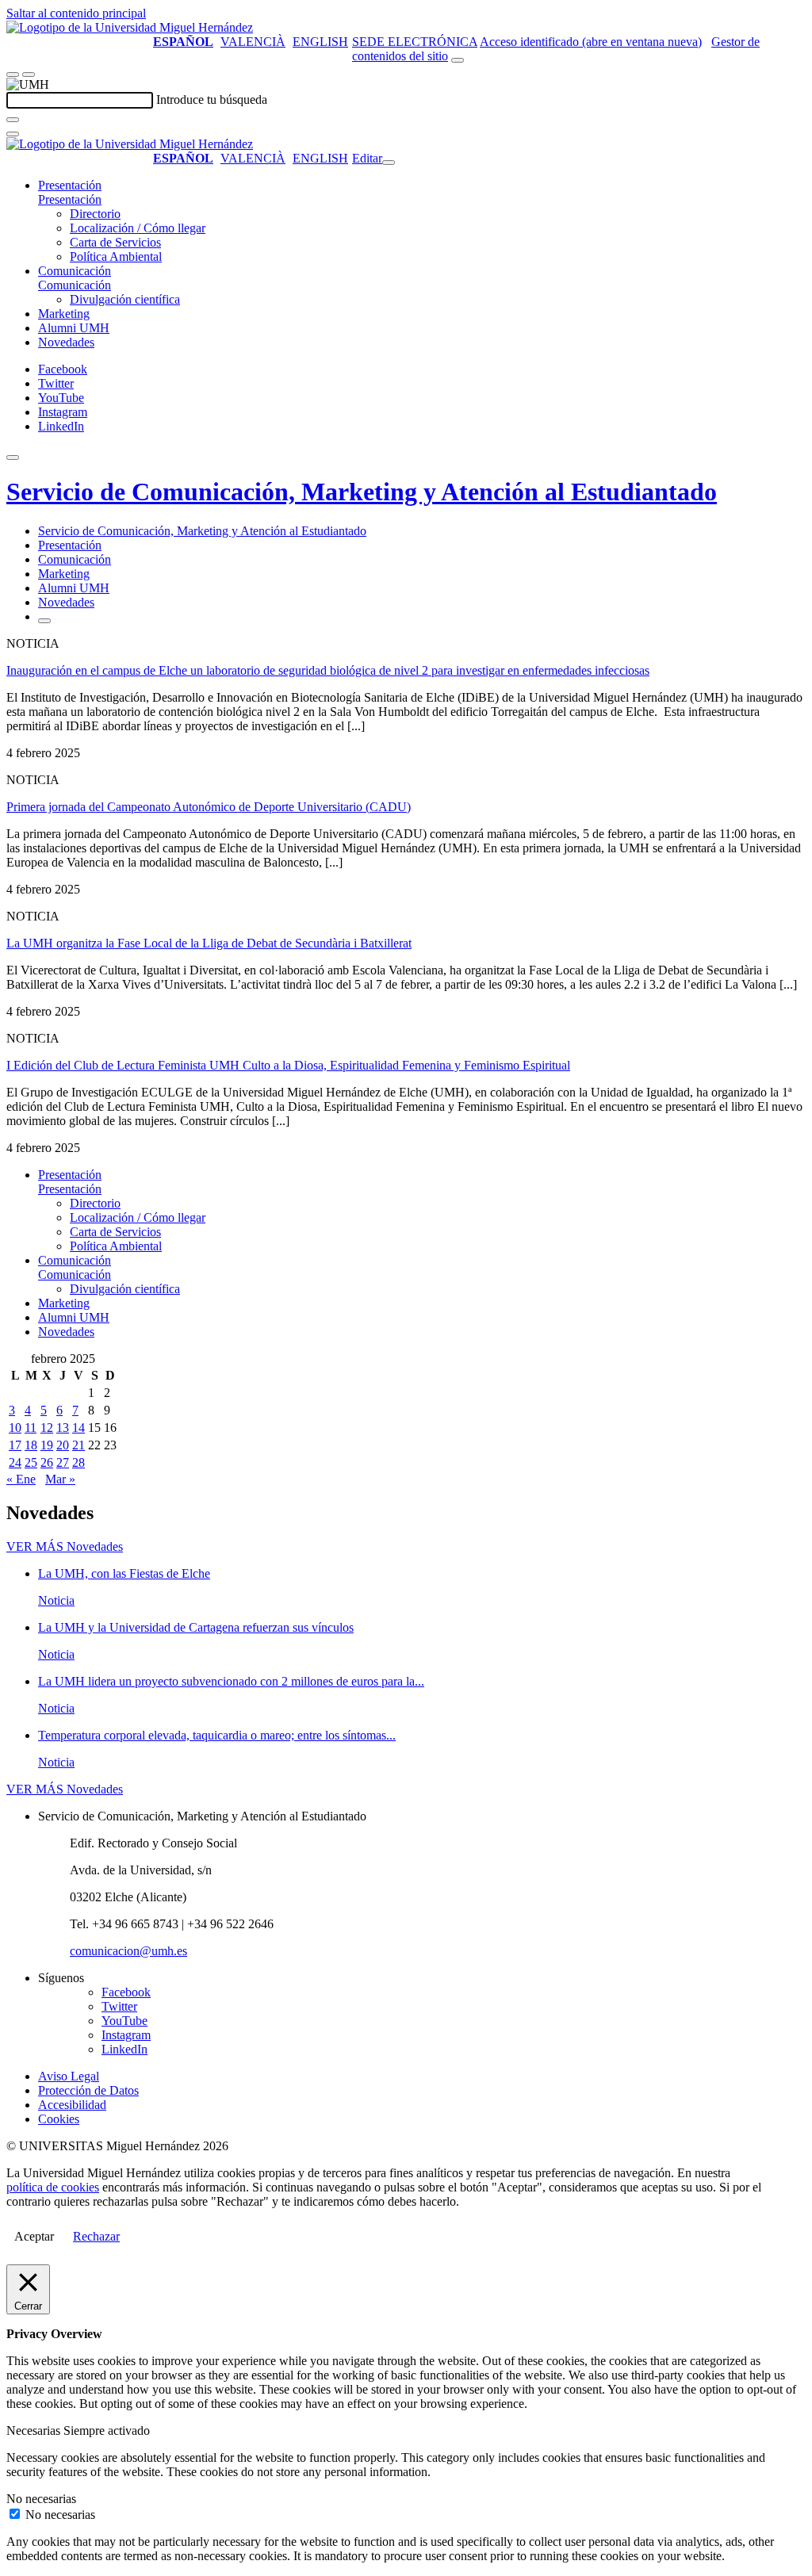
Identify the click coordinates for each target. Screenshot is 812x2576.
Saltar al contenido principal (76, 13)
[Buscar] (13, 120)
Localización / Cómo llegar (138, 228)
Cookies (59, 2119)
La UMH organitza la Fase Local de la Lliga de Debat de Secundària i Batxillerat (209, 943)
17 (15, 1445)
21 (79, 1445)
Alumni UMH (74, 328)
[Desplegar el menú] (29, 75)
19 (47, 1445)
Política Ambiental (116, 256)
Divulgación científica (125, 299)
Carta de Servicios (115, 242)
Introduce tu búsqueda (212, 100)
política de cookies (53, 2187)
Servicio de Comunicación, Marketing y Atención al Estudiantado (362, 492)
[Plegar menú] (389, 163)
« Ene (21, 1479)
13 (63, 1428)
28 (79, 1462)
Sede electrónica (415, 42)
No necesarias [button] (41, 2499)
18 (31, 1445)
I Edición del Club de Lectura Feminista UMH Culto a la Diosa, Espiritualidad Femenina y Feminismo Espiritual (288, 1065)
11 (31, 1428)
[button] (70, 199)
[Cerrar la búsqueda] (13, 134)
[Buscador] (458, 60)
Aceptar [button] (34, 2236)
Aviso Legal (69, 2076)
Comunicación (75, 271)
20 (63, 1445)
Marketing (64, 314)
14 (79, 1428)
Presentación (70, 185)
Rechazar (96, 2236)
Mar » (60, 1479)
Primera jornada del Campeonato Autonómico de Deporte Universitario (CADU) (209, 807)
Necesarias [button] (35, 2431)
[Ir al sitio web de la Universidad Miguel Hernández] (130, 27)
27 (63, 1462)
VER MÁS (65, 1546)
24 (15, 1462)
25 (31, 1462)
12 (47, 1428)
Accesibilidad (72, 2105)
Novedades (66, 342)
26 (47, 1462)
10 (15, 1428)
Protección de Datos (88, 2090)
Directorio (95, 214)
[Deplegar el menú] (44, 621)
